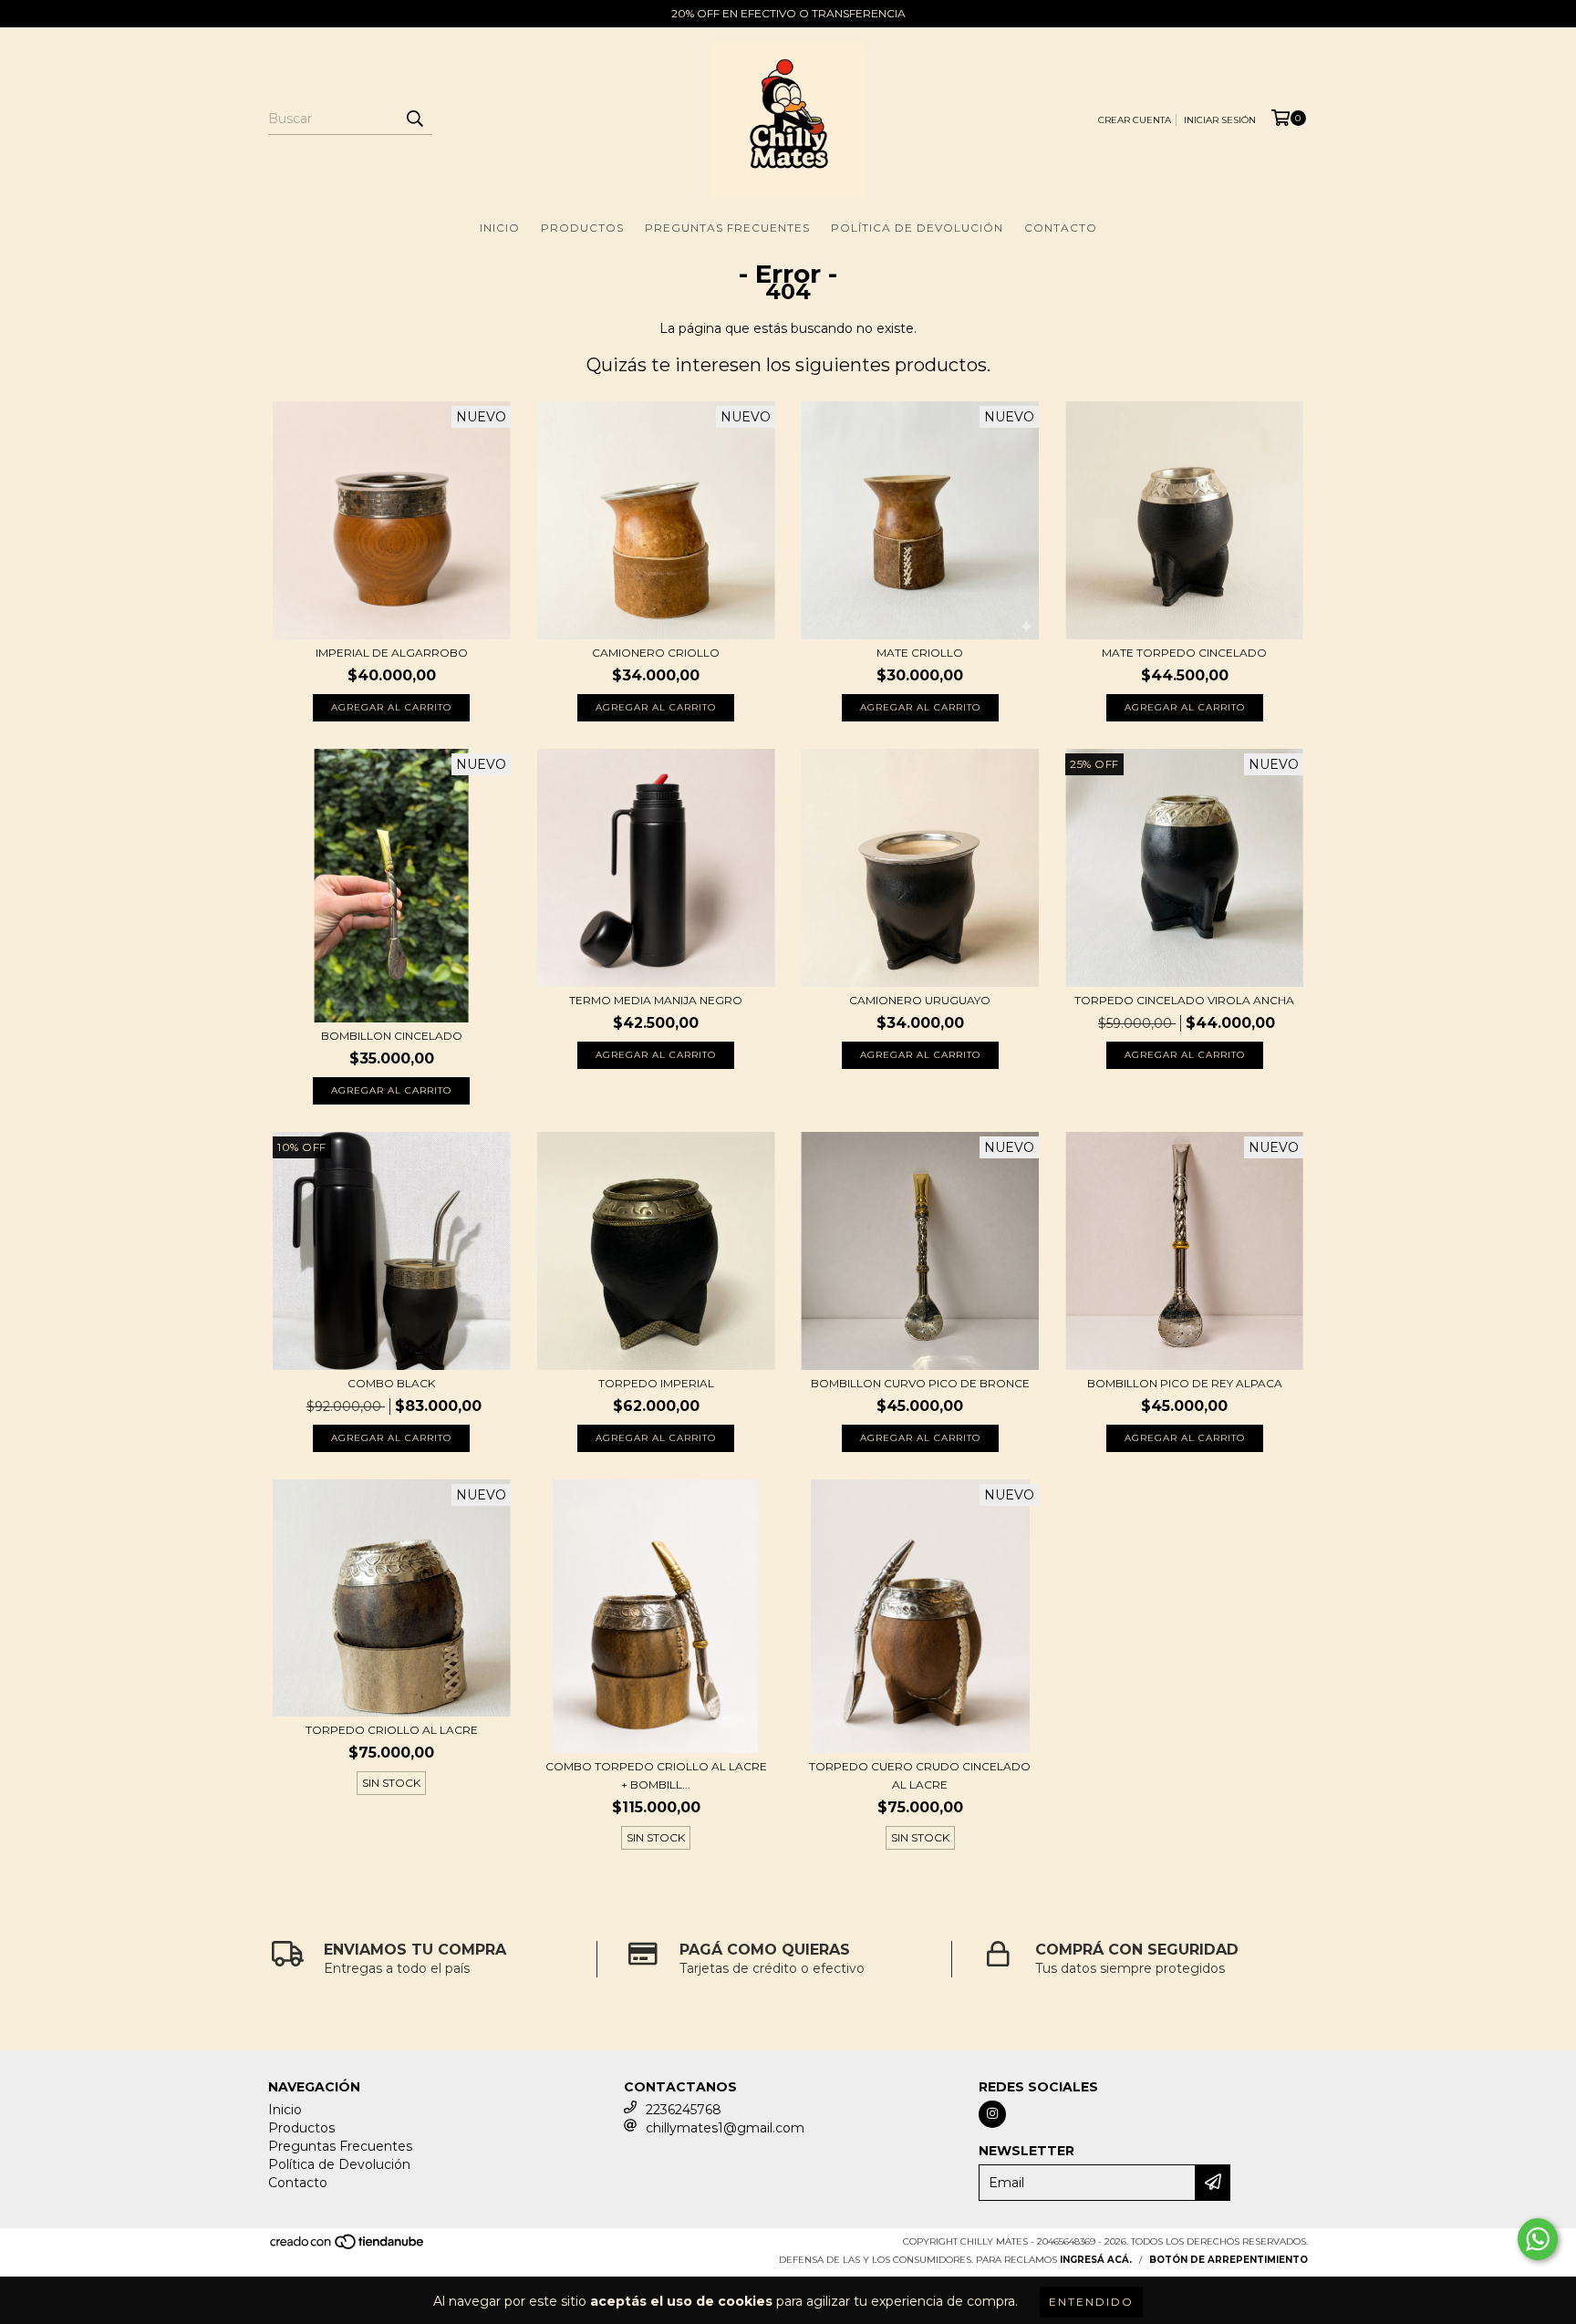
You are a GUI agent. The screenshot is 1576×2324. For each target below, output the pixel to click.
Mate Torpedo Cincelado (1184, 653)
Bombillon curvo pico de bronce (920, 1383)
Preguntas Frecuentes (727, 228)
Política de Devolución (917, 228)
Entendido (1091, 2302)
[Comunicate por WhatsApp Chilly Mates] (1538, 2239)
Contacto (1061, 228)
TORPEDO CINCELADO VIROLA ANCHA (1184, 1000)
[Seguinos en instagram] (992, 2114)
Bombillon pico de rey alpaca (1185, 1383)
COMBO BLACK (391, 1383)
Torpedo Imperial (656, 1383)
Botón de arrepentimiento (1229, 2260)
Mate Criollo (920, 653)
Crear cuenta (1135, 120)
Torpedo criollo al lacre (392, 1730)
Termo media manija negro (656, 1000)
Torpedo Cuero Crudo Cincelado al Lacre (920, 1775)
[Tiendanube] (348, 2247)
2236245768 (684, 2110)
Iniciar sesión (1220, 120)
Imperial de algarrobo (392, 653)
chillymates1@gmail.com (725, 2128)
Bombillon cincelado (392, 1036)
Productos (582, 228)
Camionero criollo (656, 653)
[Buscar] (414, 119)
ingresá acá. (1096, 2260)
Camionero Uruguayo (920, 1000)
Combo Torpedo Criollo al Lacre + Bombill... (656, 1775)
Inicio (500, 228)
